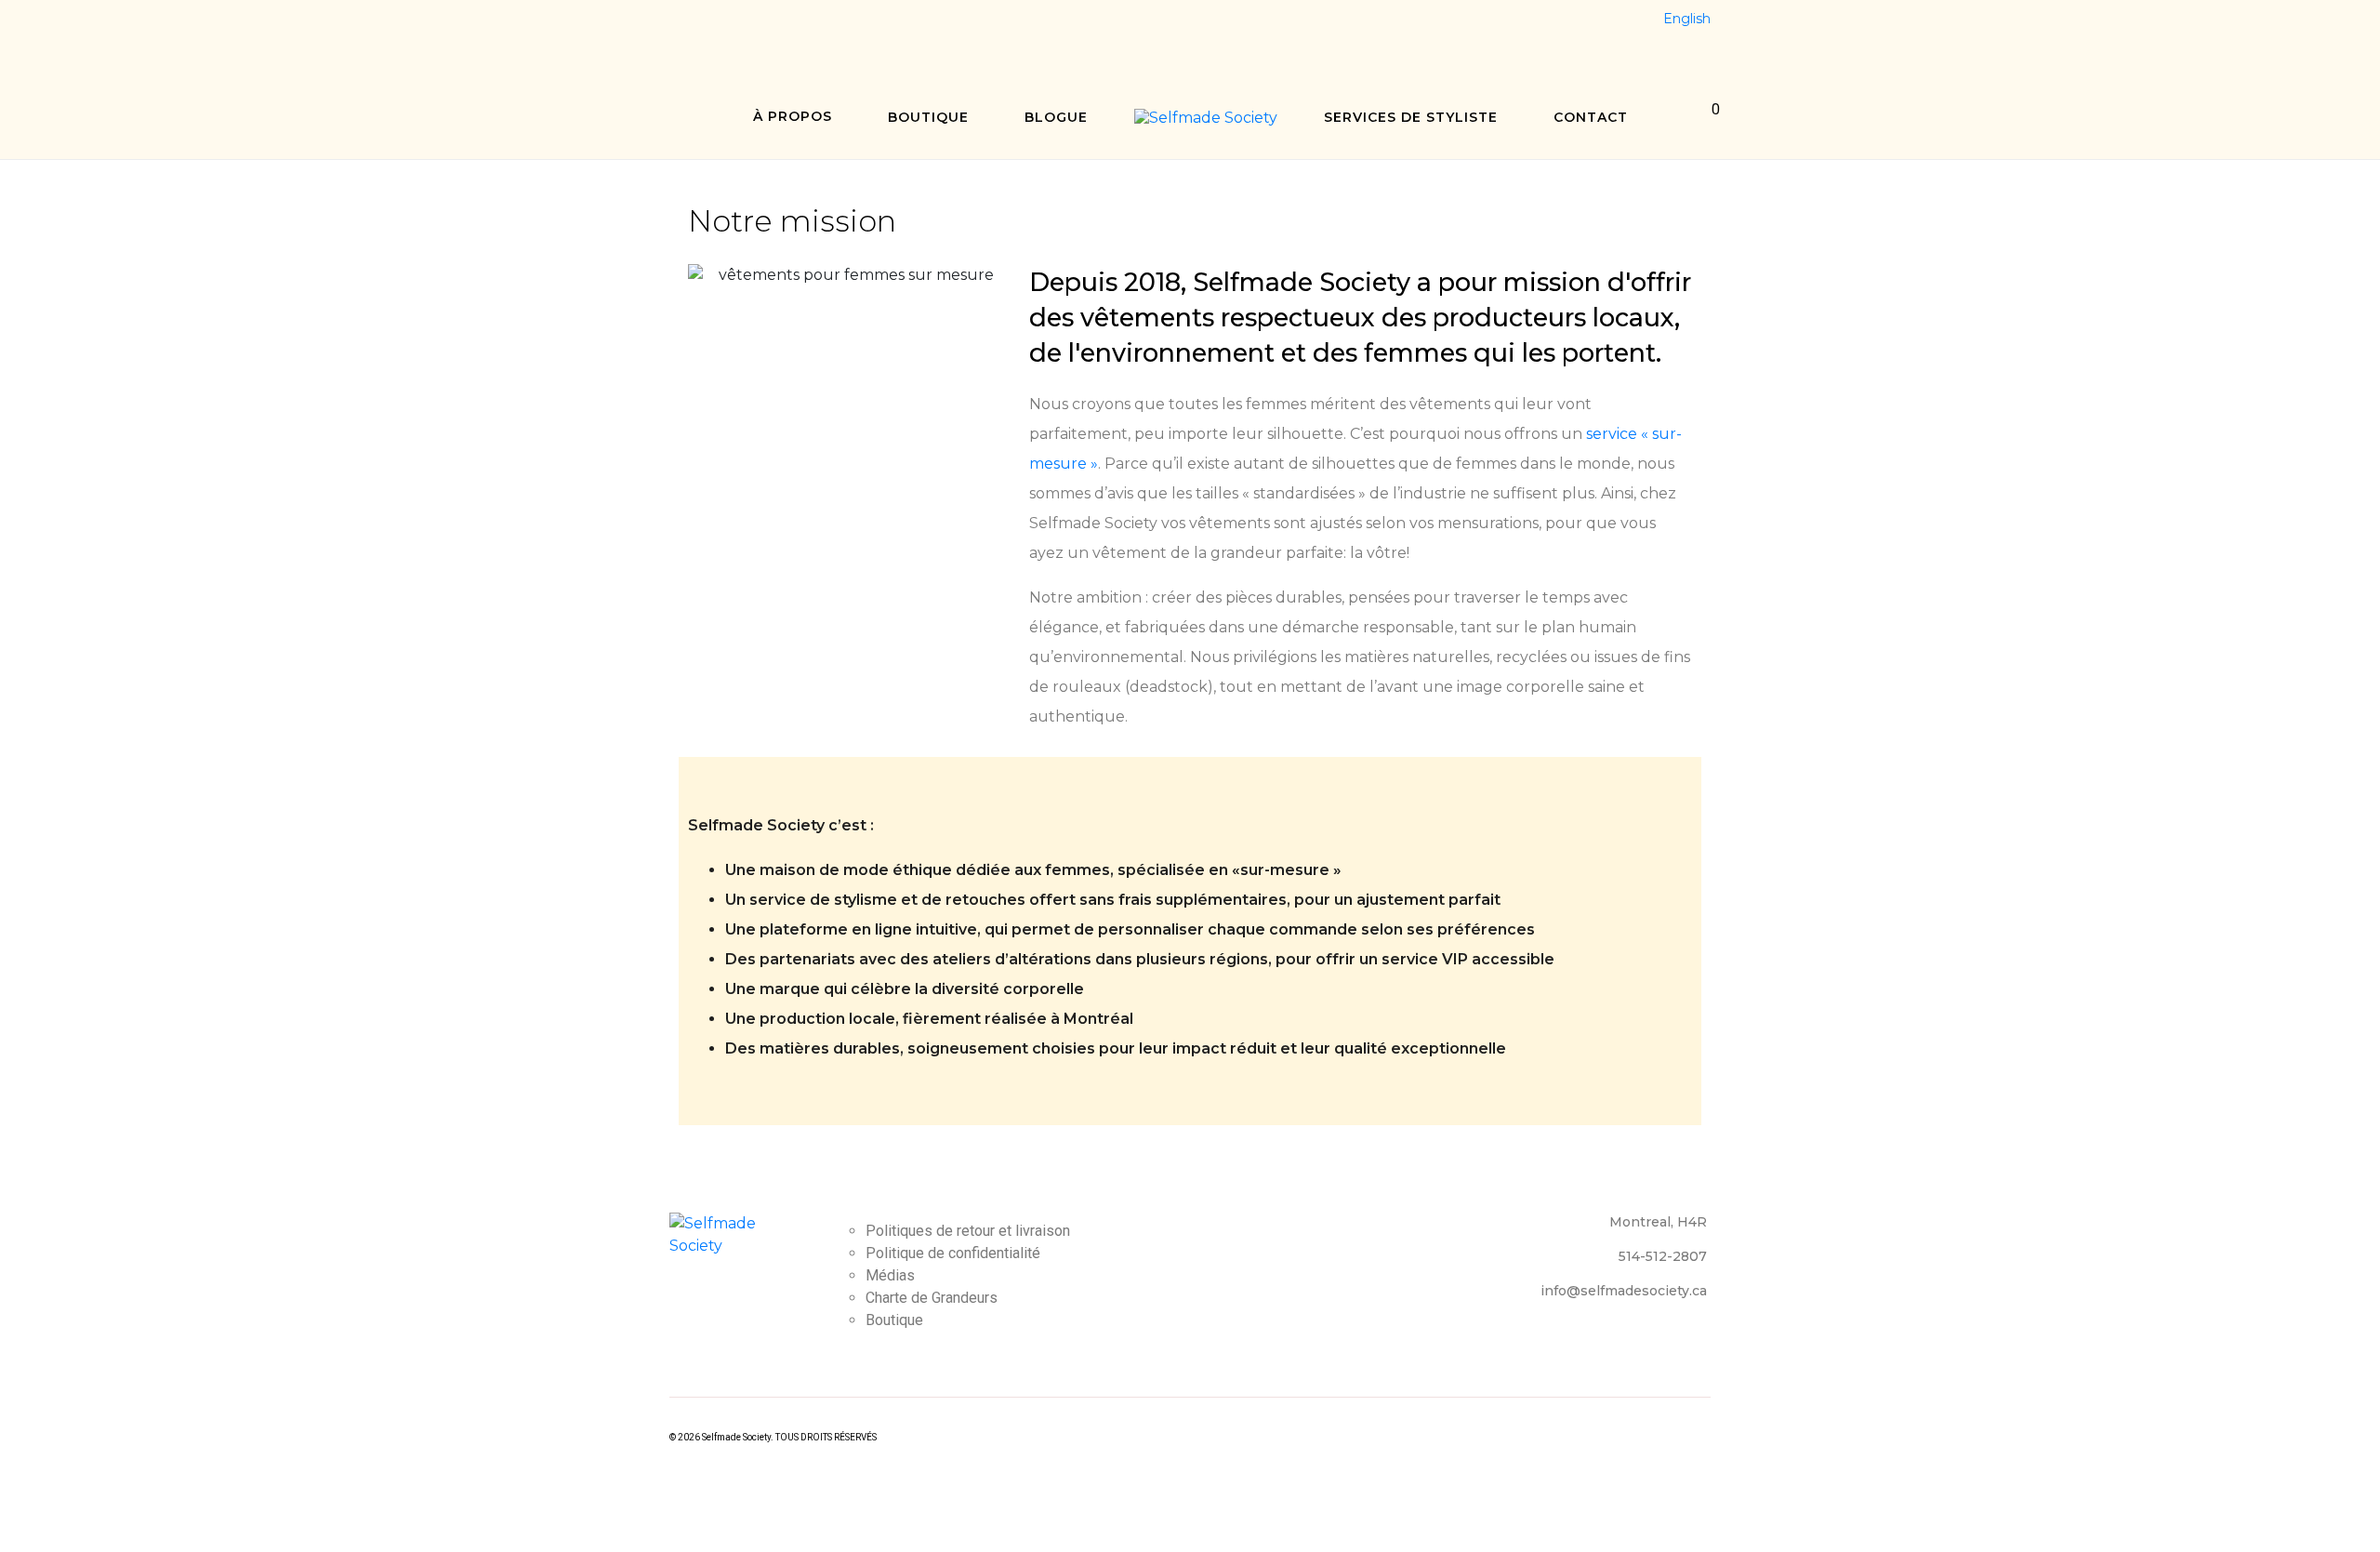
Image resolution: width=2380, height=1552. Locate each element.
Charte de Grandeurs (932, 1298)
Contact (1591, 117)
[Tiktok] (787, 24)
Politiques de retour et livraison (968, 1231)
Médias (890, 1275)
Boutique (928, 117)
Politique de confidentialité (953, 1253)
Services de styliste (1411, 117)
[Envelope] (822, 24)
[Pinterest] (753, 24)
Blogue (1056, 117)
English (1687, 19)
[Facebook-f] (684, 24)
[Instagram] (719, 24)
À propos (793, 116)
